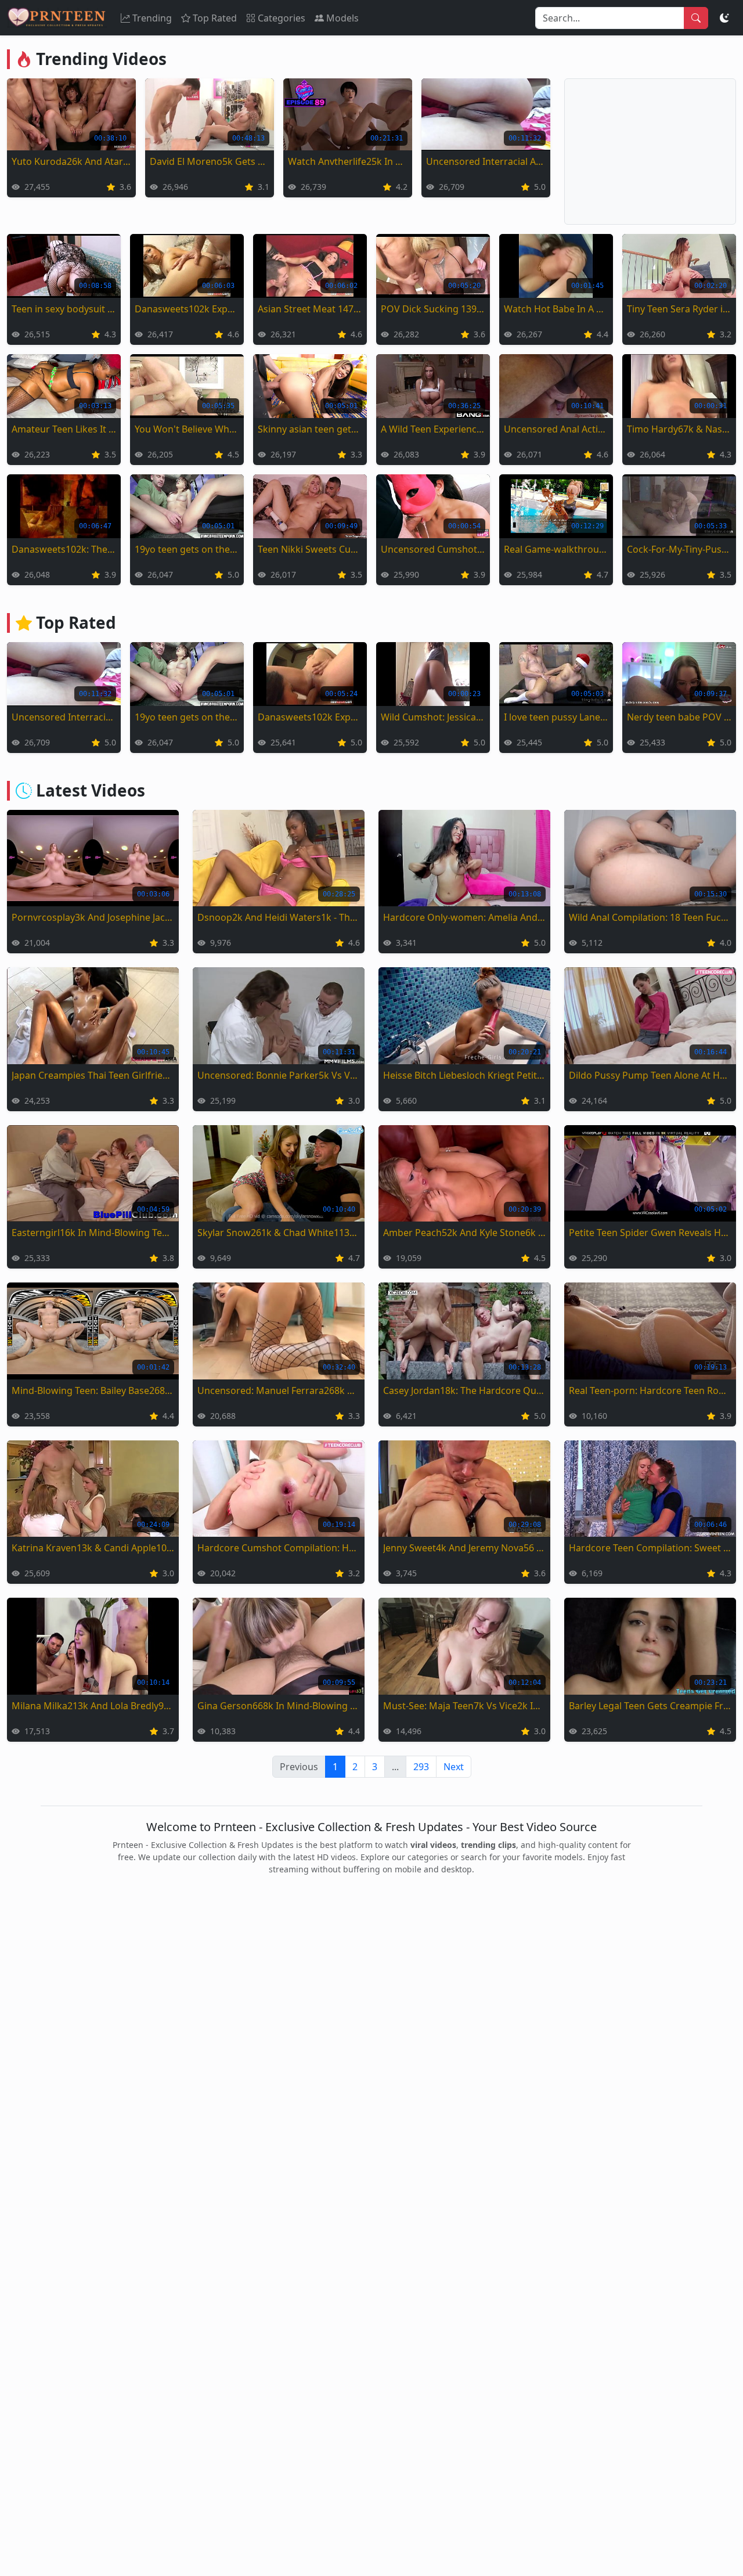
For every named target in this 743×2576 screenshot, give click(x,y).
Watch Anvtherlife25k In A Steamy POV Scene (348, 161)
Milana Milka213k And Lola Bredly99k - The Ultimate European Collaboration (93, 1706)
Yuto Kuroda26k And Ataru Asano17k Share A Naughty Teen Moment (71, 161)
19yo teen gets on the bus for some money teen (187, 549)
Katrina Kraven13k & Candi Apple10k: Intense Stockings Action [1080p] (93, 1548)
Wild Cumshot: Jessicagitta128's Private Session (433, 717)
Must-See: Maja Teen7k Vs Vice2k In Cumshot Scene (464, 1706)
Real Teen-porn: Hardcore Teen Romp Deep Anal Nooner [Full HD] (650, 1390)
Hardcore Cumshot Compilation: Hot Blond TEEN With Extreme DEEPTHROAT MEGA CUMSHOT (279, 1548)
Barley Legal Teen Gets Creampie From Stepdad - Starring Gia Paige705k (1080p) (650, 1706)
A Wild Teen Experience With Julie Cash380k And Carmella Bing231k (433, 429)
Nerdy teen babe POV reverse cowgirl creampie (679, 717)
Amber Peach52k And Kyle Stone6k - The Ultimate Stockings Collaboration (464, 1233)
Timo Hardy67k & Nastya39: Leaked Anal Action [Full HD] (679, 429)
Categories (282, 18)
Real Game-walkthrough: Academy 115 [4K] (556, 549)
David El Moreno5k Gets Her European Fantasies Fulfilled (210, 161)
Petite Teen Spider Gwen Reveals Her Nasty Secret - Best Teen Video (650, 1233)
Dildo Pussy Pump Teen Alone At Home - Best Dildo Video (650, 1075)
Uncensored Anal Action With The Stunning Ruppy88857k (556, 429)
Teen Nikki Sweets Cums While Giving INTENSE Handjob (310, 549)
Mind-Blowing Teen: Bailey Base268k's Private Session (93, 1390)
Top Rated (215, 18)
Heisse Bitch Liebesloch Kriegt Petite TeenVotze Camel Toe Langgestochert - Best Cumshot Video (464, 1075)
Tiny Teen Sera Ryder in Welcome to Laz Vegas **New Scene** (679, 309)
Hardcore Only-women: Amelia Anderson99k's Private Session (464, 917)
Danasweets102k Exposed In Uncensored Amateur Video (187, 309)
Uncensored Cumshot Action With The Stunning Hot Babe (433, 549)
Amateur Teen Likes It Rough (64, 429)
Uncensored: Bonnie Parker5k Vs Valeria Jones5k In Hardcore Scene (279, 1075)
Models (342, 18)
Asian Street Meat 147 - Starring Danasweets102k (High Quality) (310, 309)
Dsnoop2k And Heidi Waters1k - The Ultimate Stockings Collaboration (279, 917)
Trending (152, 18)
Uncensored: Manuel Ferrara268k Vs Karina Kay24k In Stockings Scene (279, 1390)
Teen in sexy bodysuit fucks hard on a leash (64, 309)
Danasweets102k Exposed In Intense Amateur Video (310, 717)
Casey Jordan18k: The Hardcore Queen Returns (464, 1390)
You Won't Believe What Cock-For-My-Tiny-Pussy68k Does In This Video (187, 429)
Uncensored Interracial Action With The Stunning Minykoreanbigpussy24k (486, 161)
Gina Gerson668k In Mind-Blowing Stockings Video (279, 1706)
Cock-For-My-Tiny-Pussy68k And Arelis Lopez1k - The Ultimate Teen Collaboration (679, 549)
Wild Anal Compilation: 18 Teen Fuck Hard (650, 917)
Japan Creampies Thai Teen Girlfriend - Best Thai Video (93, 1075)
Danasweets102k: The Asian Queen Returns (64, 549)
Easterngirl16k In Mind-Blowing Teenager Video (93, 1233)
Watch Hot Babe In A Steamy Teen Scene (556, 309)
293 (421, 1767)
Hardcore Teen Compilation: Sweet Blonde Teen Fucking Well (650, 1548)
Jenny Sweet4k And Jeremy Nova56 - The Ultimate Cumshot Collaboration (464, 1548)
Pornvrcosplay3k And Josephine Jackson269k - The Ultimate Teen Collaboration (93, 917)
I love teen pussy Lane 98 (556, 717)
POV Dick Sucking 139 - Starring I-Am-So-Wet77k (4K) (433, 309)
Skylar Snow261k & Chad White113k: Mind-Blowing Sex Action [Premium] (279, 1233)
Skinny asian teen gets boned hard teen (310, 429)
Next (454, 1767)
